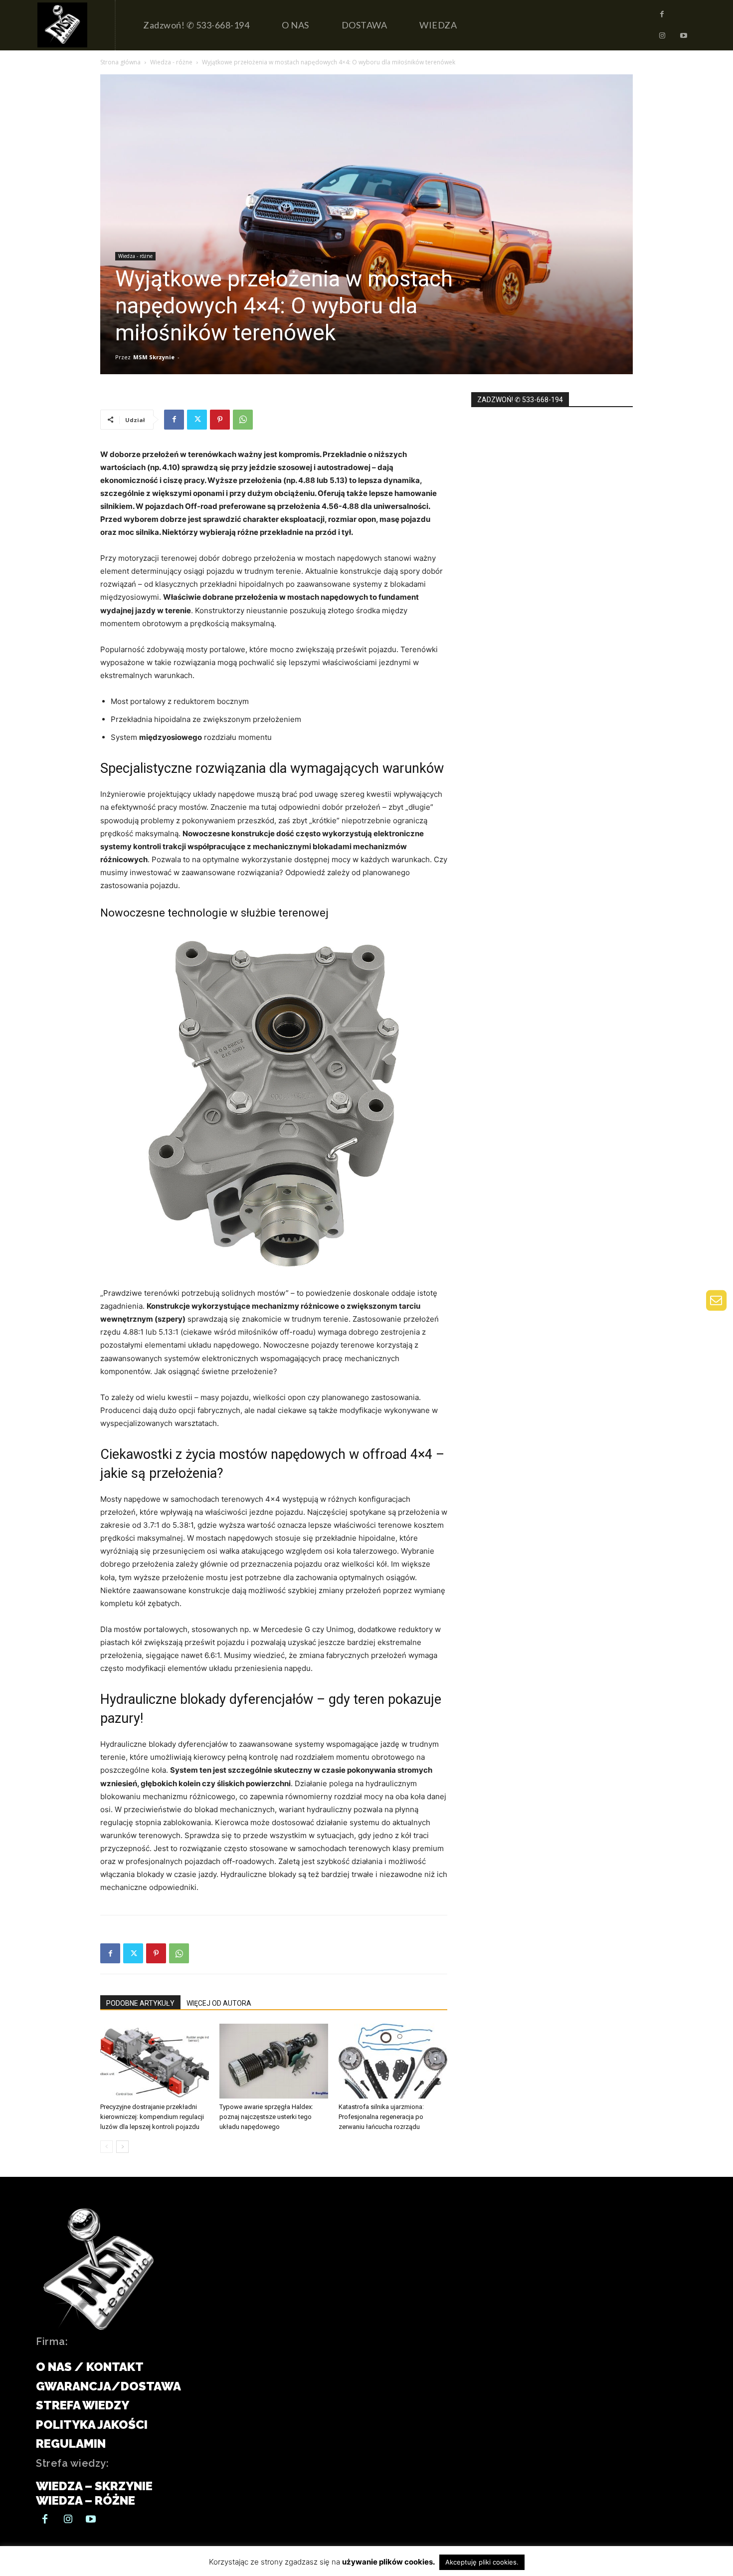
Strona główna (120, 62)
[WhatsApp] (243, 420)
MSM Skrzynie (154, 357)
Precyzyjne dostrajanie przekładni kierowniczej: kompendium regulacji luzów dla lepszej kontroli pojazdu (152, 2117)
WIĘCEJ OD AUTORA (219, 2003)
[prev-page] (106, 2147)
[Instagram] (662, 36)
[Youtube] (684, 36)
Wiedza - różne (171, 62)
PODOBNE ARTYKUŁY (140, 2003)
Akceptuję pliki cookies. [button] (482, 2562)
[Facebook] (662, 14)
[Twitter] (197, 420)
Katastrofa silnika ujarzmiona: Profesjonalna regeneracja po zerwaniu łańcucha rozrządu (381, 2117)
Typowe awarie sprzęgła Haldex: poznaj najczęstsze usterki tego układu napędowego (266, 2117)
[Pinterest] (220, 420)
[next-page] (122, 2147)
